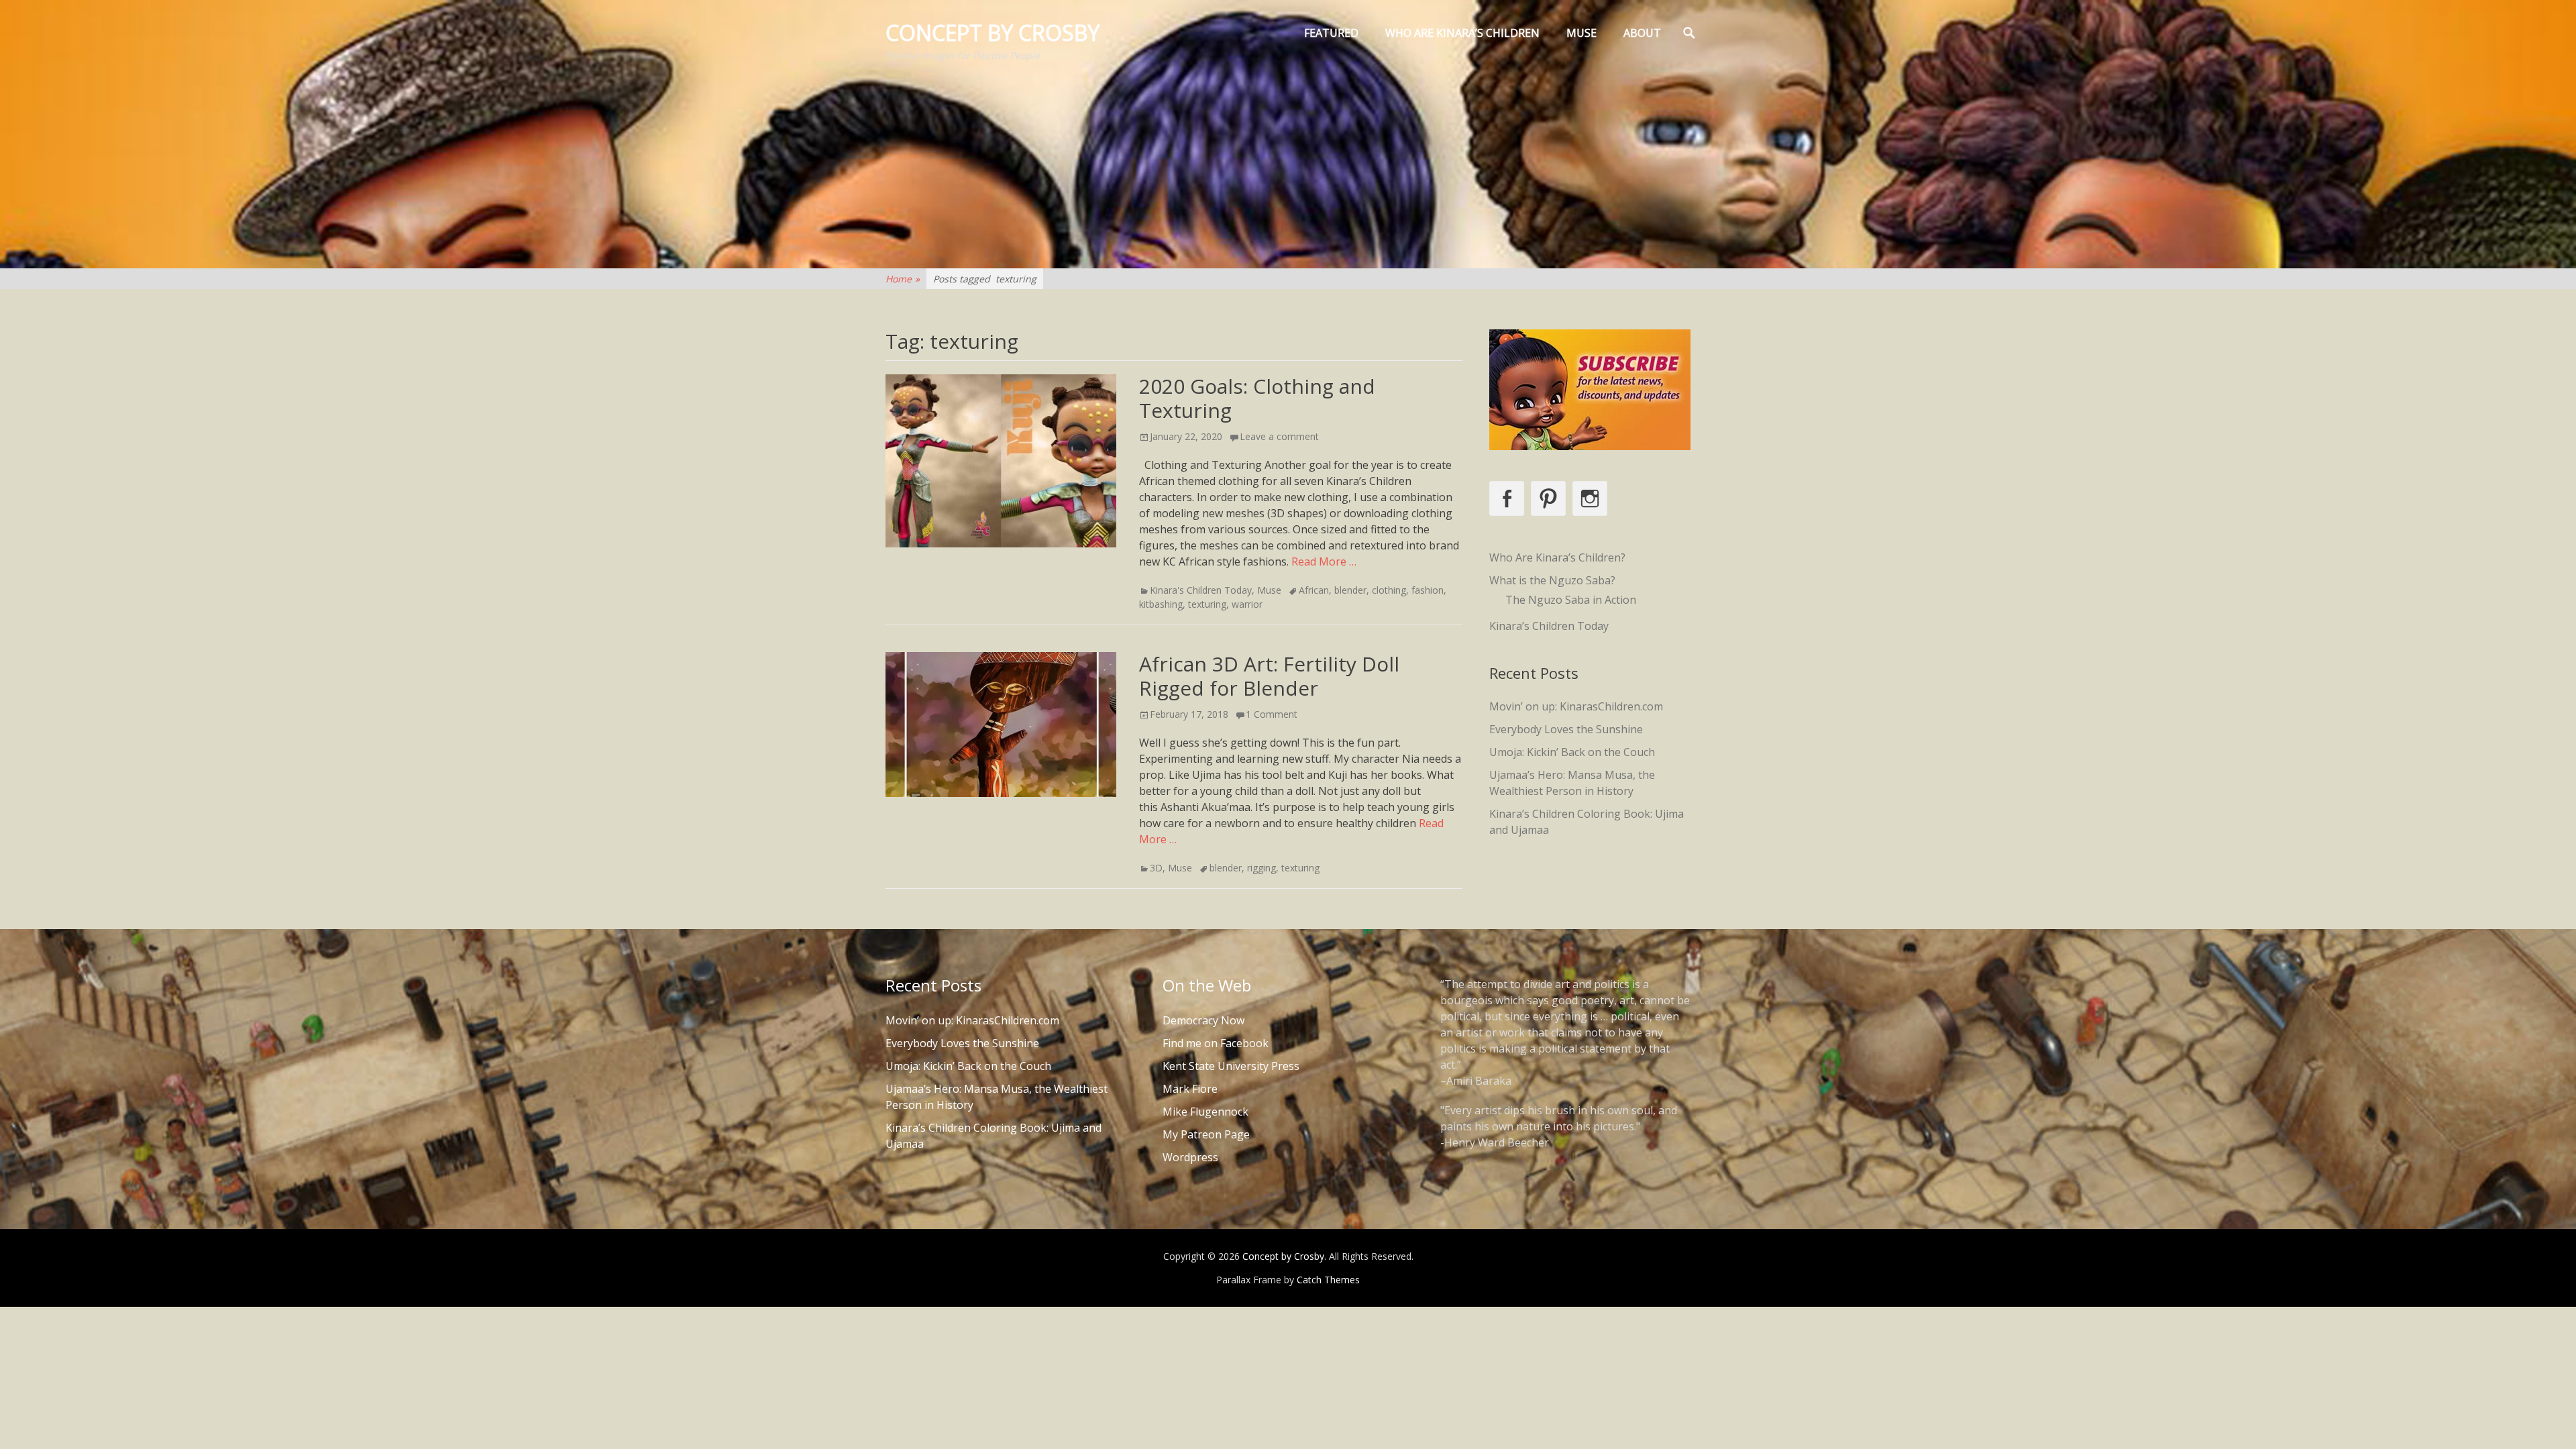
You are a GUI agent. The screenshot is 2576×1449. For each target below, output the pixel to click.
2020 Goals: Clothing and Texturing (1257, 398)
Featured (1331, 33)
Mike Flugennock (1205, 1112)
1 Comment (1272, 714)
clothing (1389, 590)
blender (1350, 590)
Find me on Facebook (1216, 1043)
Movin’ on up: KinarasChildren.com (1576, 706)
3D (1156, 868)
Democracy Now (1203, 1020)
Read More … (1324, 561)
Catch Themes (1328, 1280)
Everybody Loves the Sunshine (1566, 729)
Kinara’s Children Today (1549, 626)
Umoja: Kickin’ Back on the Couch (1572, 752)
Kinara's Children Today (1201, 590)
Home (903, 279)
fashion (1428, 590)
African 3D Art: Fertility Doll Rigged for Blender (1269, 676)
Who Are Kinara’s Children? (1557, 557)
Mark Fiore (1190, 1089)
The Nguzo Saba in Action (1571, 600)
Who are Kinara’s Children (1462, 33)
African (1314, 590)
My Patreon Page (1206, 1134)
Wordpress (1190, 1157)
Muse (1581, 33)
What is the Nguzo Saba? (1552, 580)
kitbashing (1161, 604)
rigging (1262, 868)
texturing (1207, 604)
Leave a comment (1279, 436)
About (1642, 33)
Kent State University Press (1231, 1066)
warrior (1247, 604)
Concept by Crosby (992, 33)
